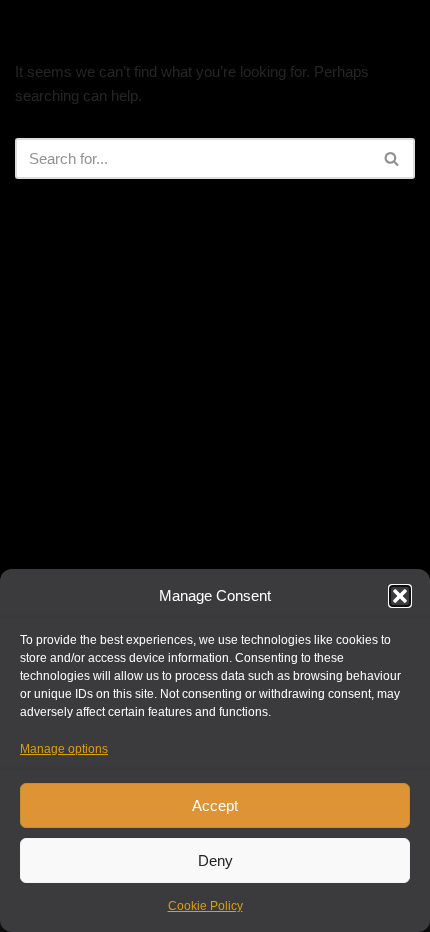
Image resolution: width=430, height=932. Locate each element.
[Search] (392, 158)
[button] (400, 596)
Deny (215, 860)
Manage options (64, 749)
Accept (215, 805)
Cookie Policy (205, 906)
